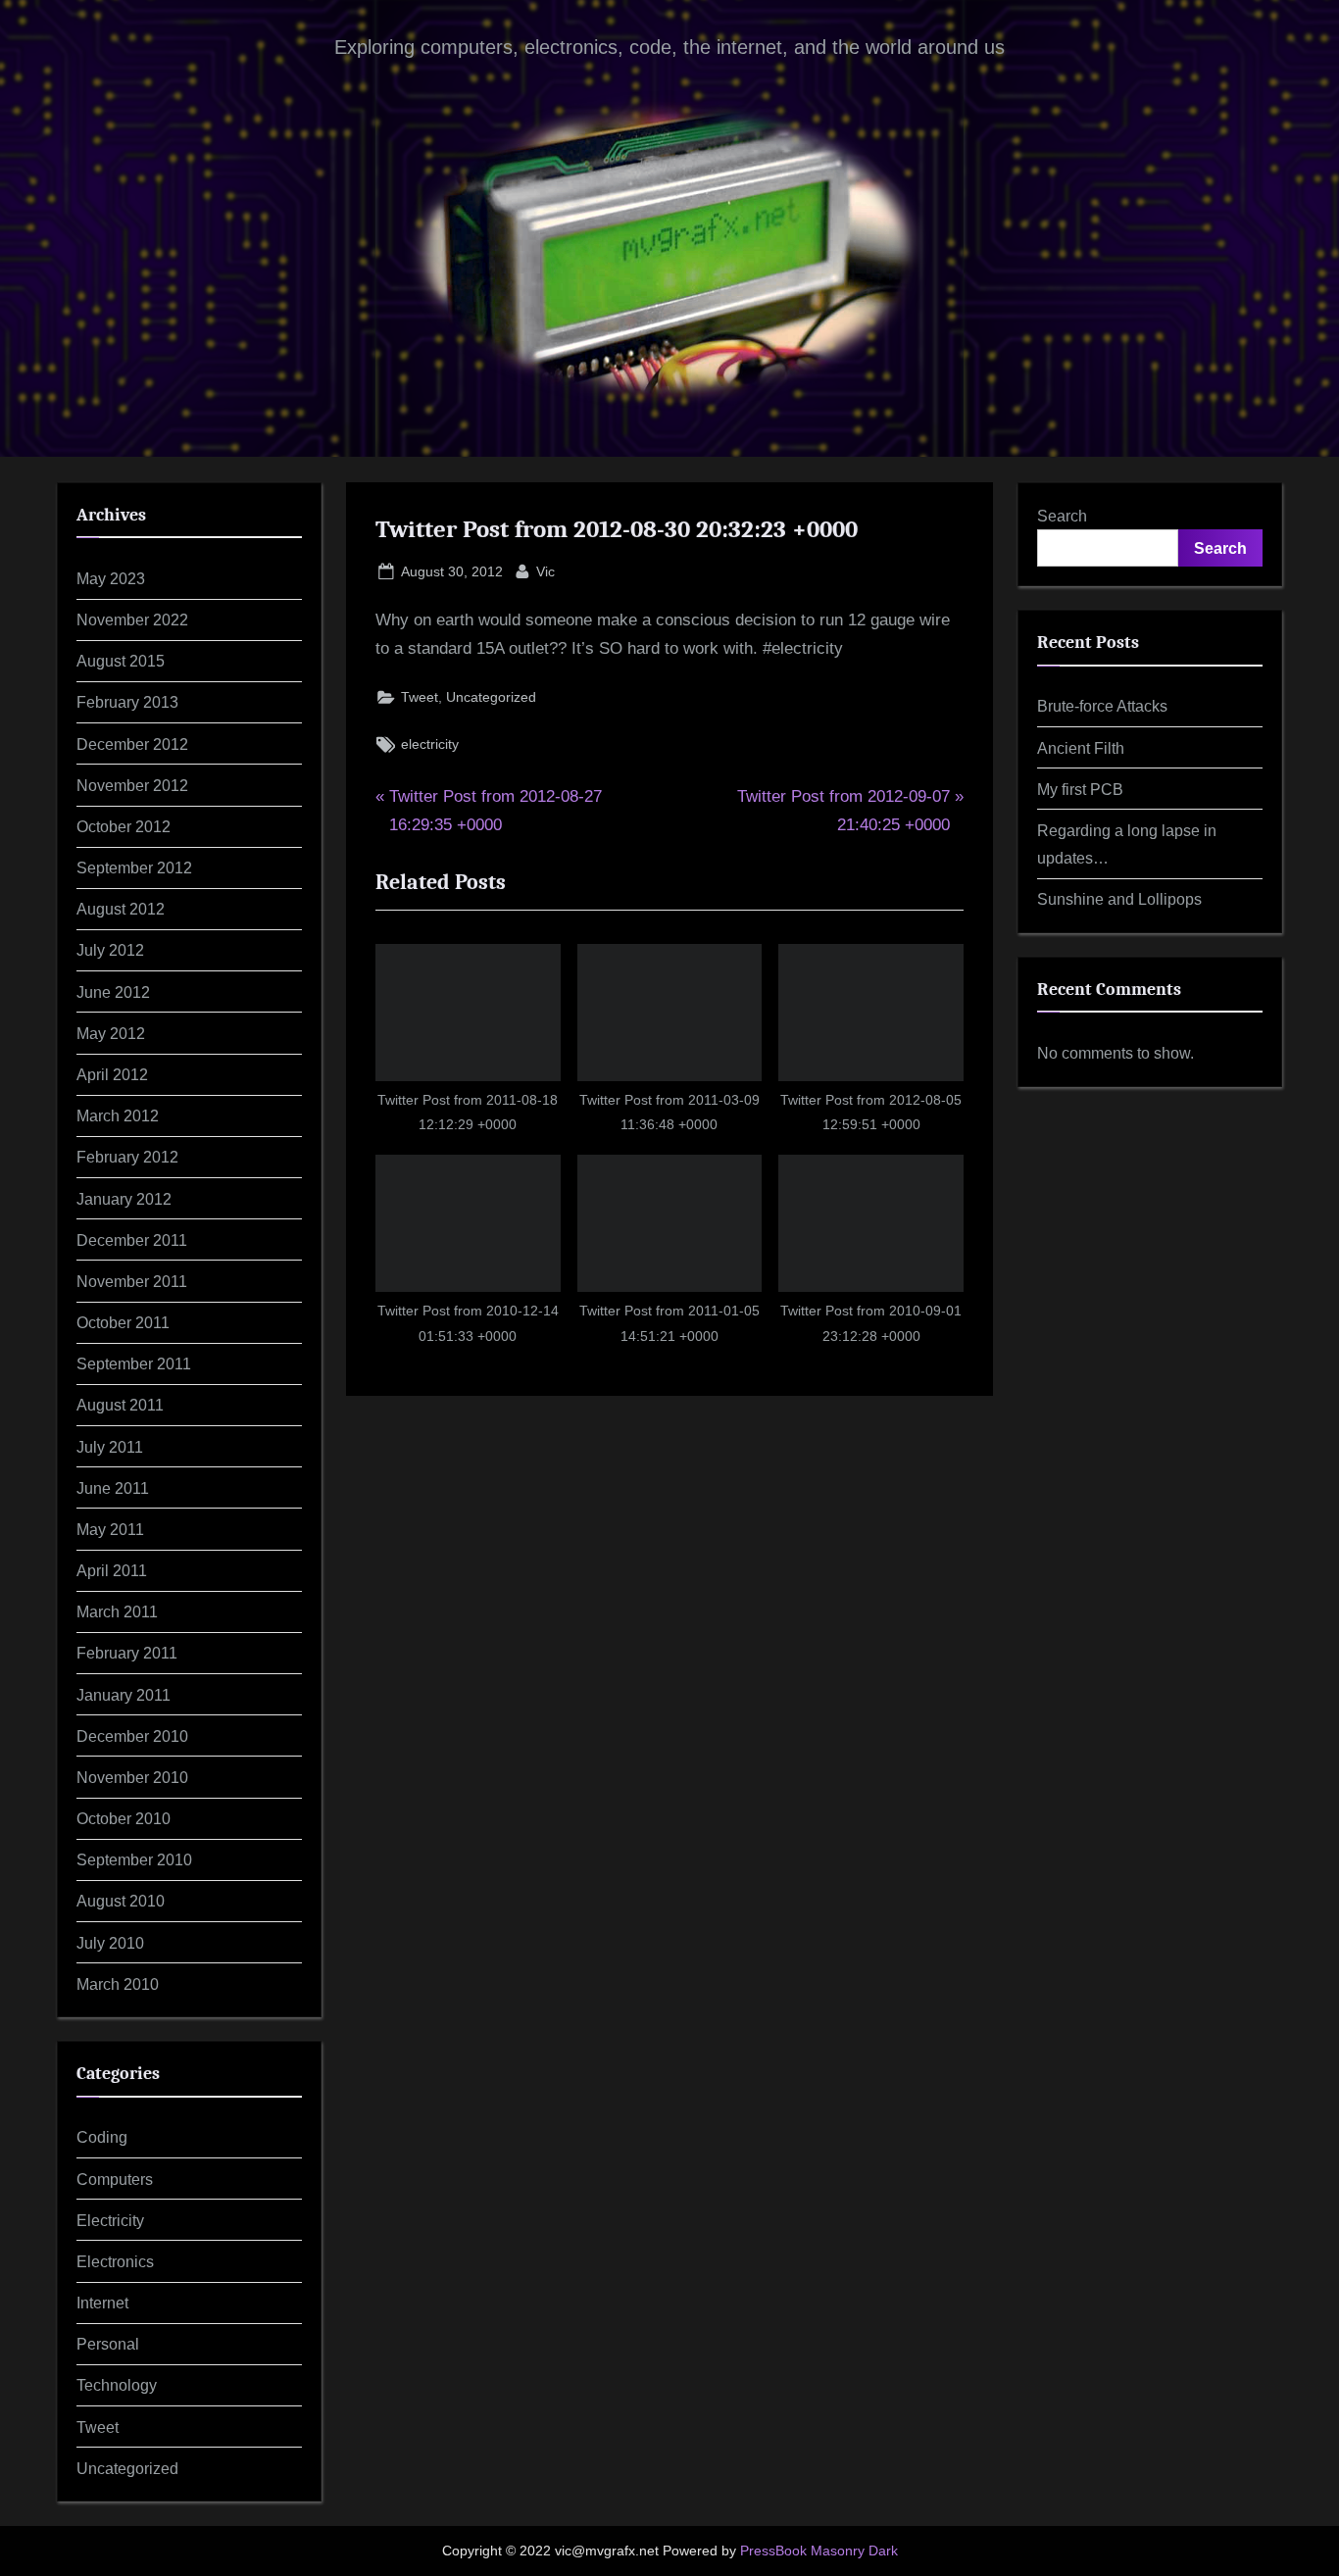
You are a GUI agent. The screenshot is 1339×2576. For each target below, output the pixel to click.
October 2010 (124, 1818)
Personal (108, 2344)
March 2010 (118, 1984)
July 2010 (110, 1943)
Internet (102, 2303)
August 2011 (120, 1405)
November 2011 (132, 1281)
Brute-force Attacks (1102, 706)
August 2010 (121, 1901)
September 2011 (134, 1363)
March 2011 (117, 1611)
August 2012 (121, 909)
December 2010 (132, 1736)
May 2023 (111, 578)
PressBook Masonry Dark (819, 2551)
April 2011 (112, 1570)
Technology (117, 2385)
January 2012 (124, 1199)
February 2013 (127, 702)
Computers (115, 2179)
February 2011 (127, 1653)
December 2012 (132, 744)
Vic (546, 571)
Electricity (110, 2220)
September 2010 (134, 1859)
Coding (102, 2137)
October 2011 (123, 1322)
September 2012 (134, 867)
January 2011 (124, 1695)
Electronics (115, 2261)
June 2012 (113, 992)
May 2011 (110, 1529)
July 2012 (110, 950)
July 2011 (110, 1447)
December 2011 (132, 1240)
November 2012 (132, 785)
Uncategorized (491, 697)
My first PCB (1080, 789)
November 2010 (132, 1777)
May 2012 (111, 1033)
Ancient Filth (1081, 748)
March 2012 (118, 1115)
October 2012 (124, 826)
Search (1062, 516)
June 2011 (113, 1488)
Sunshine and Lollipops (1119, 899)
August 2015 (121, 661)
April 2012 (112, 1074)
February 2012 (127, 1157)
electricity (430, 744)
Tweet (420, 697)
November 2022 (132, 619)
